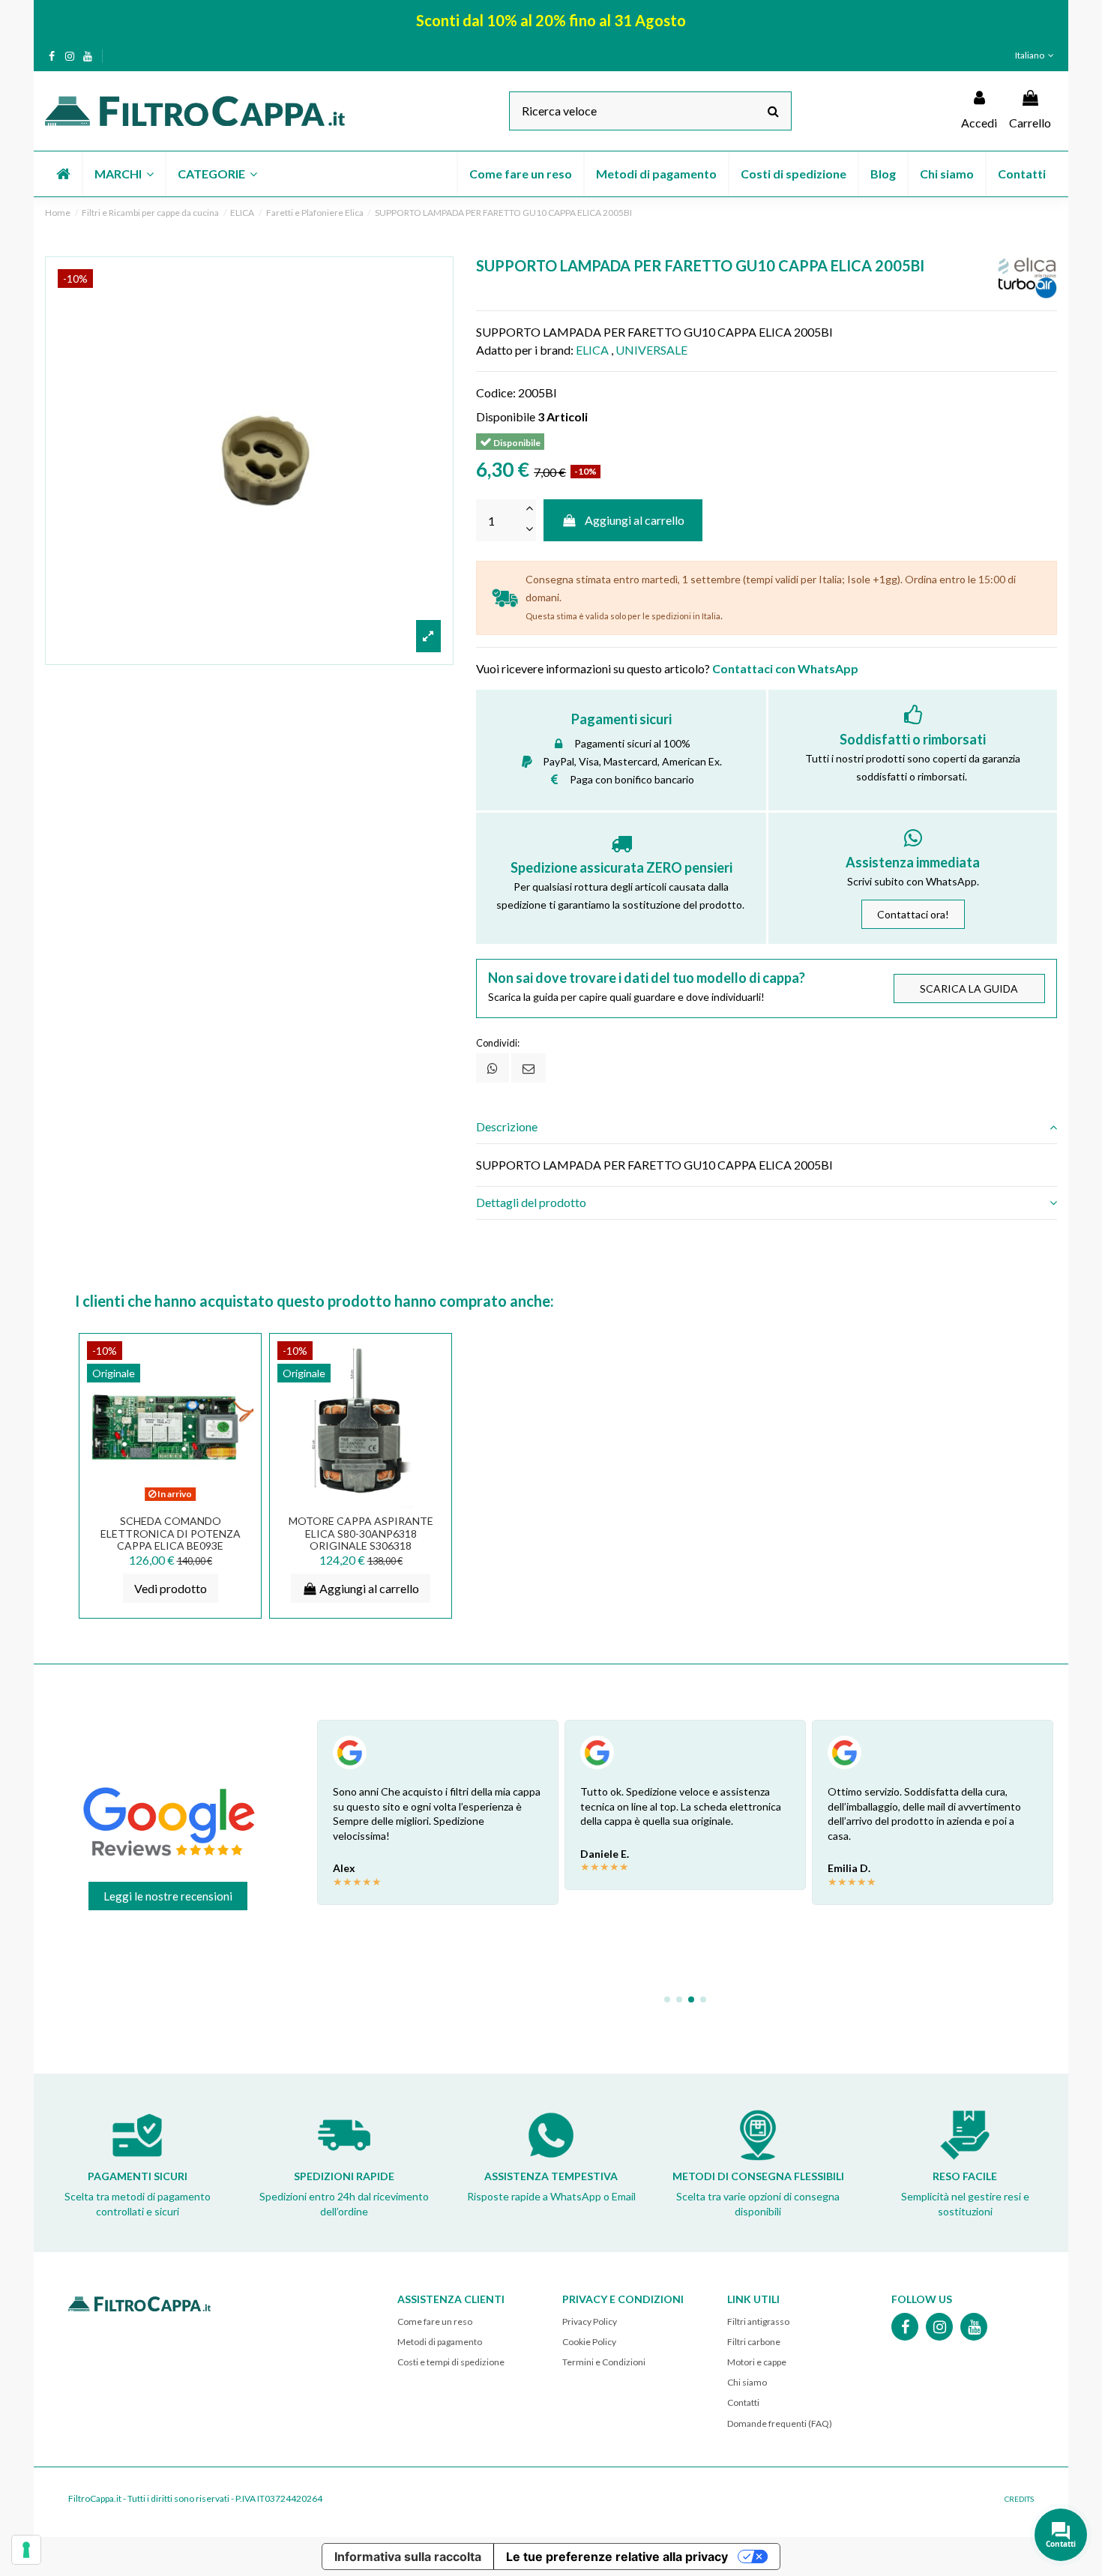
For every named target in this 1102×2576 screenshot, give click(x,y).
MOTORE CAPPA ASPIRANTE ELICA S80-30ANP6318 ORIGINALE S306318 (361, 1534)
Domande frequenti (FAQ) (780, 2423)
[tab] (767, 1127)
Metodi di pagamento (440, 2342)
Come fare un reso (435, 2321)
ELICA (592, 350)
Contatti (743, 2402)
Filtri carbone (754, 2342)
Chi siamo (747, 2382)
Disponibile (506, 416)
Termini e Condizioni (604, 2362)
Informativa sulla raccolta (408, 2557)
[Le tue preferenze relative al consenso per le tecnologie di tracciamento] (26, 2550)
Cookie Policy (589, 2342)
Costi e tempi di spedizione (451, 2362)
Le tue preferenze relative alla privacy (617, 2557)
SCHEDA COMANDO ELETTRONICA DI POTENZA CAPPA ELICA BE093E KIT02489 (171, 1540)
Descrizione (507, 1126)
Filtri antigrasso (758, 2321)
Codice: (496, 392)
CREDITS (1019, 2499)
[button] (123, 174)
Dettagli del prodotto (531, 1202)
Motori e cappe (757, 2362)
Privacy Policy (590, 2321)
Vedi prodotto (171, 1588)
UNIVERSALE (651, 350)
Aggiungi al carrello (635, 520)
